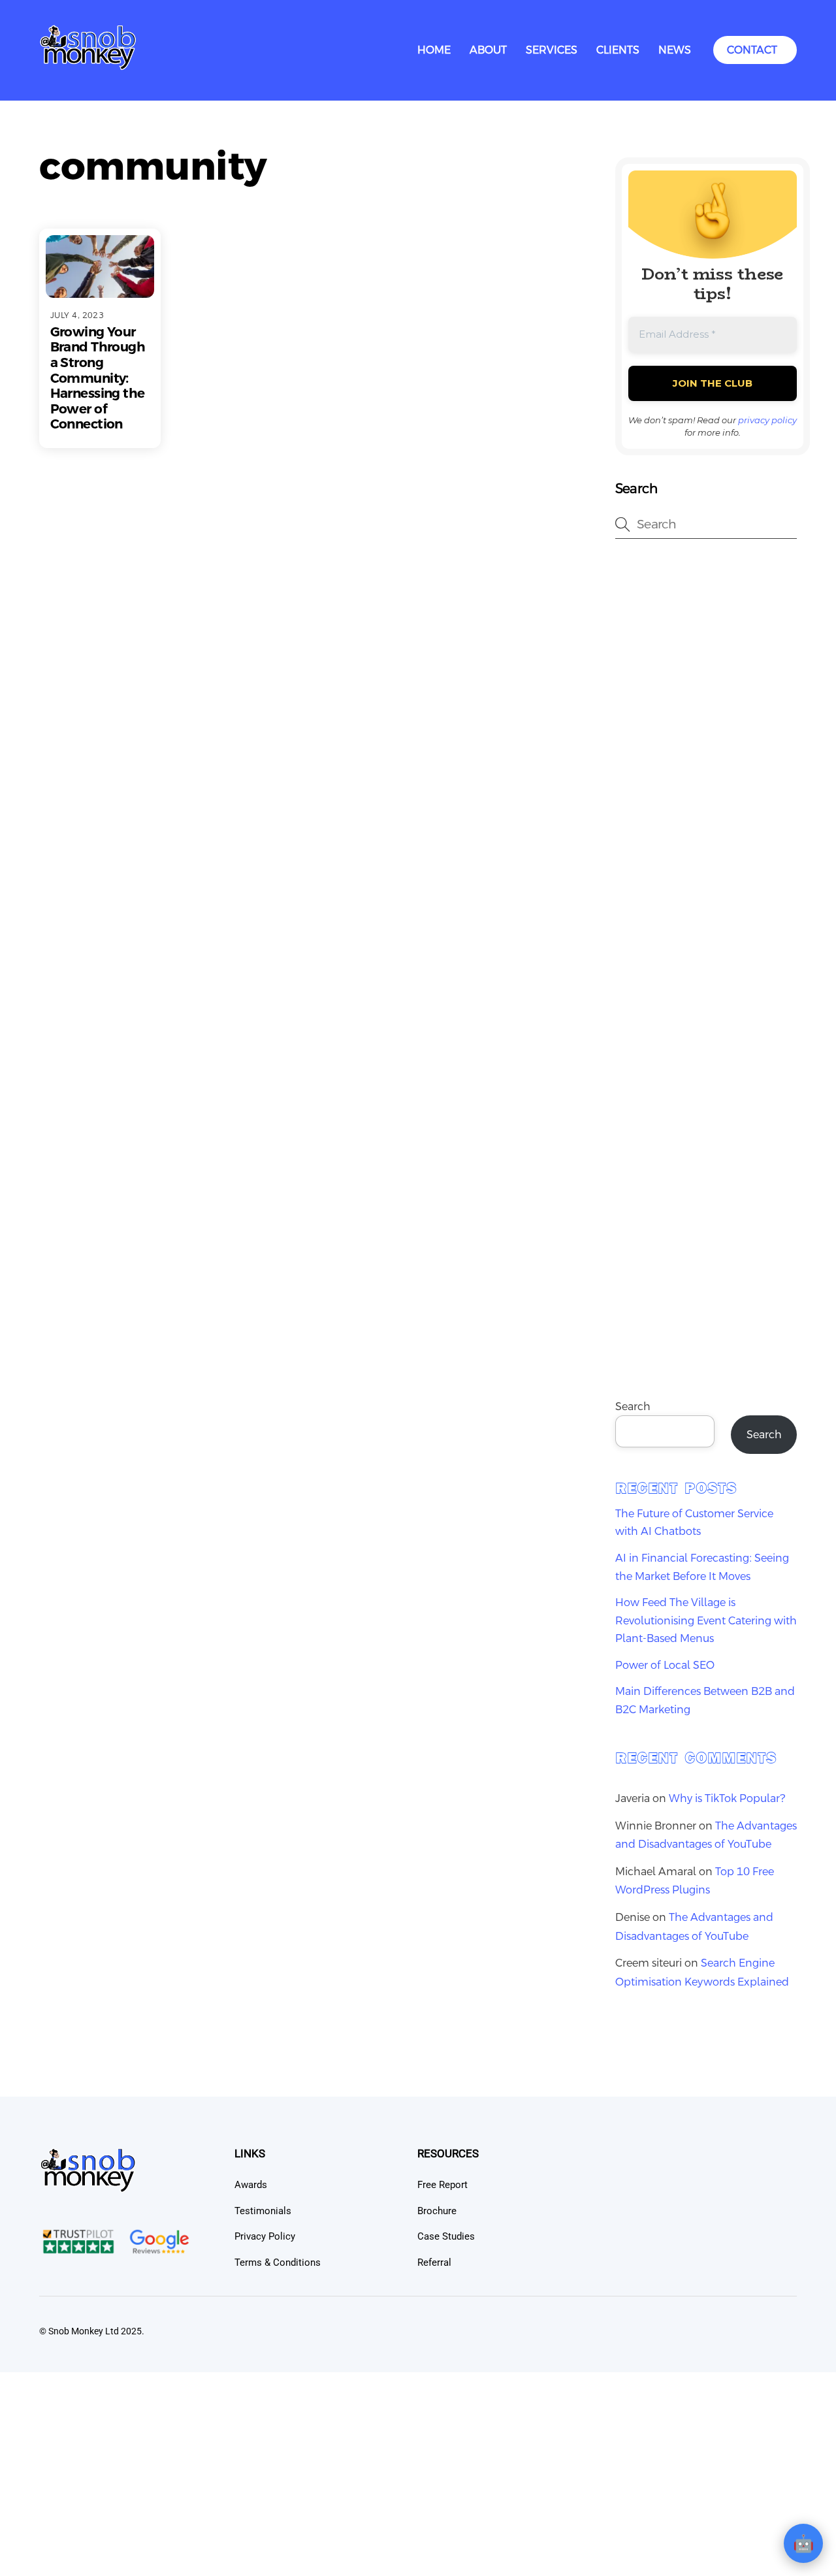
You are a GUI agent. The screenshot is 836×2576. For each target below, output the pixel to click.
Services (552, 50)
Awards (251, 2185)
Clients (618, 50)
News (675, 50)
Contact (752, 50)
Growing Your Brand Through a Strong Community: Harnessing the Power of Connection (98, 378)
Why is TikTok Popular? (727, 1798)
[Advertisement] (706, 760)
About (488, 50)
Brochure (437, 2211)
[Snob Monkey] (88, 66)
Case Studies (446, 2236)
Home (434, 50)
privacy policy (767, 420)
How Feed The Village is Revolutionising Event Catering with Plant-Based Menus (706, 1620)
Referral (434, 2262)
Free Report (442, 2185)
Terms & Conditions (278, 2262)
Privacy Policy (265, 2236)
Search (633, 1407)
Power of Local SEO (665, 1665)
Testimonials (263, 2211)
